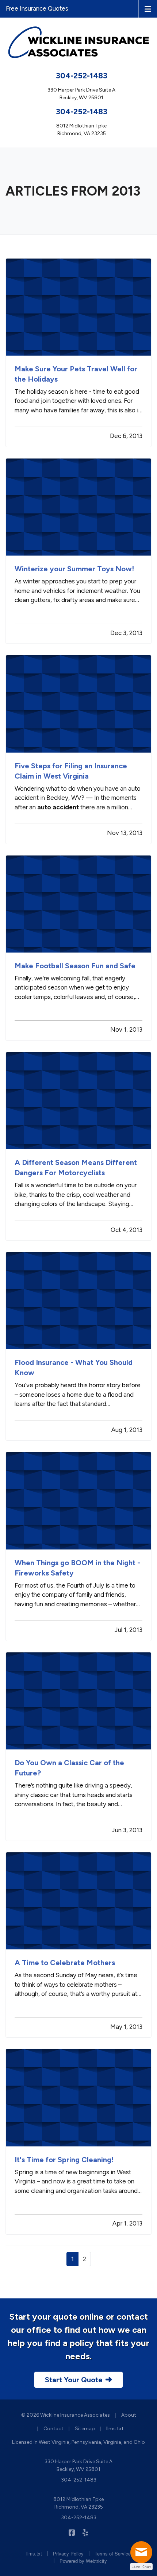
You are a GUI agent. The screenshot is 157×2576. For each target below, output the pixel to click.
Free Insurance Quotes (37, 8)
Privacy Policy (68, 2553)
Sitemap (85, 2429)
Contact (53, 2429)
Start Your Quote (74, 2380)
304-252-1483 (82, 76)
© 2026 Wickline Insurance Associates (66, 2415)
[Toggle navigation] (148, 8)
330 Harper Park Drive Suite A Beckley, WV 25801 (78, 2465)
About (129, 2415)
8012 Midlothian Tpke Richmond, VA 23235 (78, 2503)
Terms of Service (113, 2553)
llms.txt (115, 2429)
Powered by (83, 2561)
